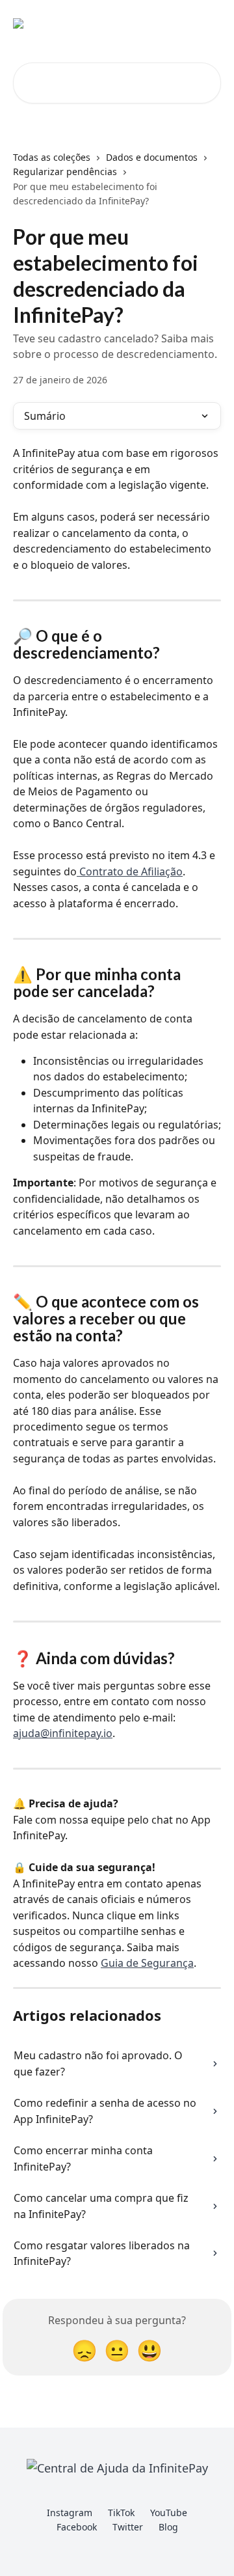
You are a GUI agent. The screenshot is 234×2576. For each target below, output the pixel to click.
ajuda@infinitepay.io (63, 1733)
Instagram (70, 2513)
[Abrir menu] (209, 23)
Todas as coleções (52, 157)
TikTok (121, 2513)
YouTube (169, 2513)
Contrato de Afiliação (130, 871)
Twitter (128, 2527)
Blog (168, 2527)
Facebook (77, 2527)
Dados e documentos (152, 157)
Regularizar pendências (65, 171)
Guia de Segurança (147, 1963)
